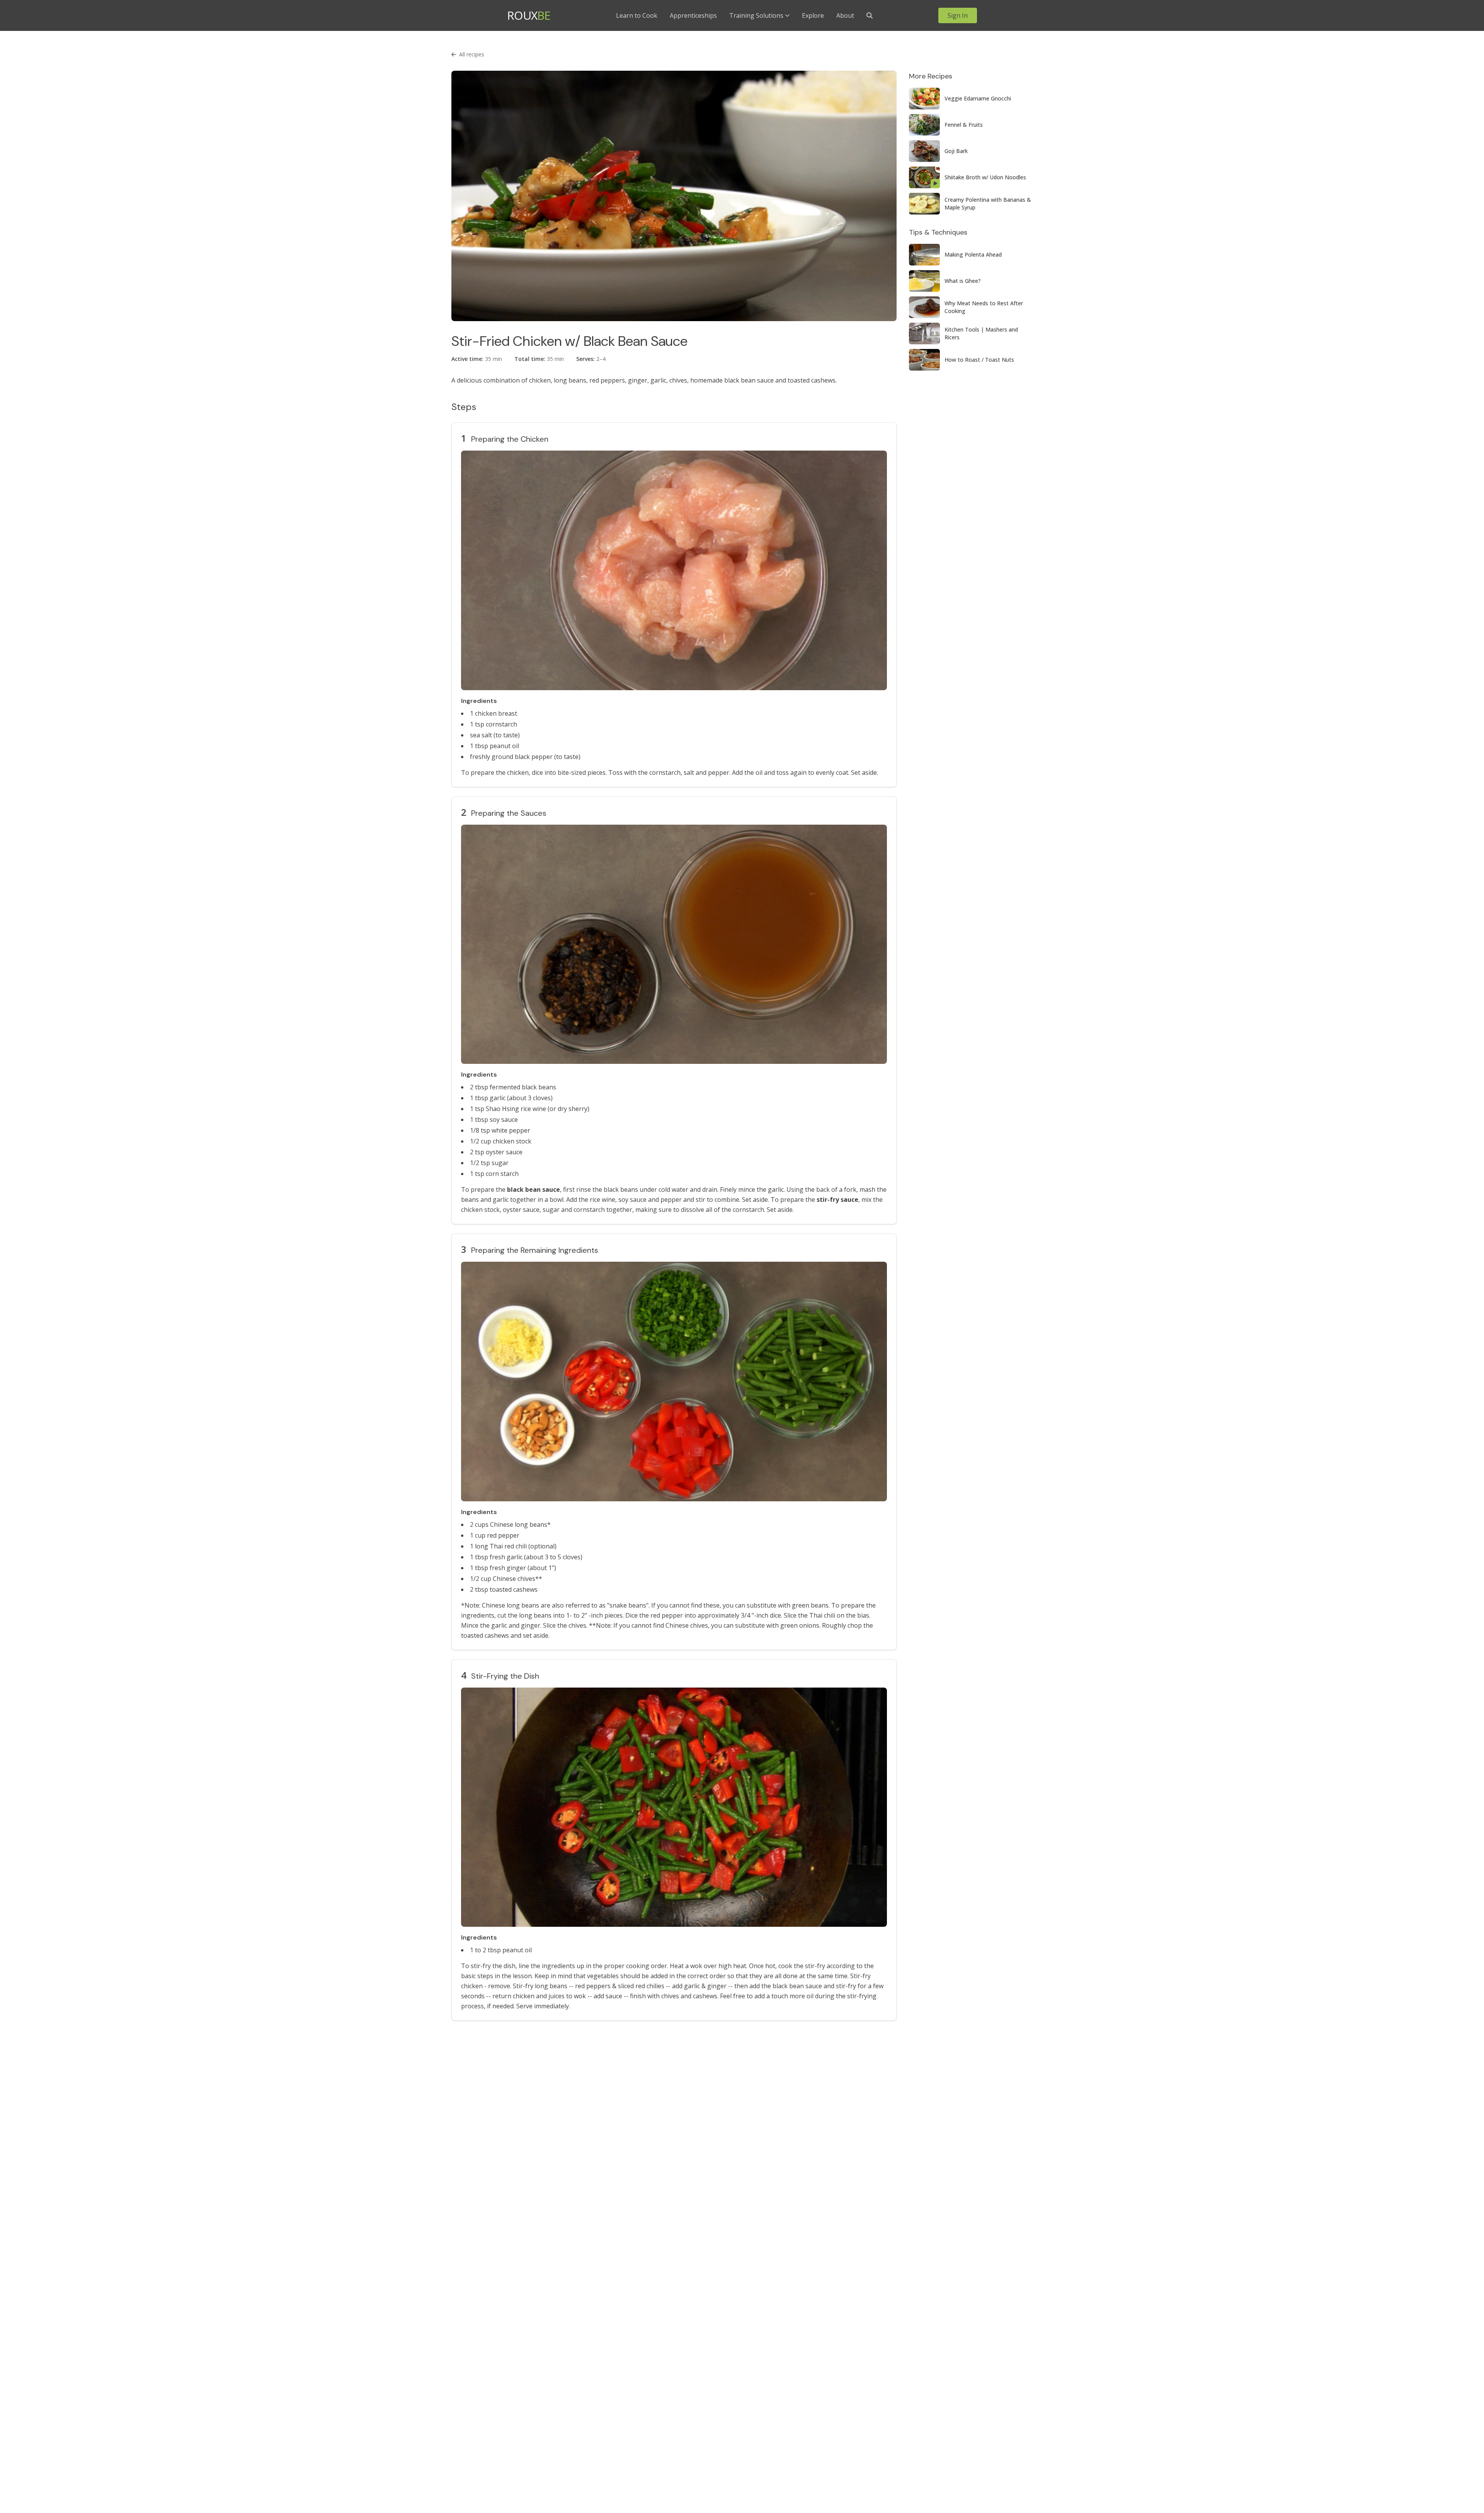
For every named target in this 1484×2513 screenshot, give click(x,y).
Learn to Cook (637, 15)
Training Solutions (756, 15)
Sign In (958, 15)
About (845, 15)
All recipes (472, 54)
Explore (813, 15)
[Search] (870, 15)
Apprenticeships (693, 15)
